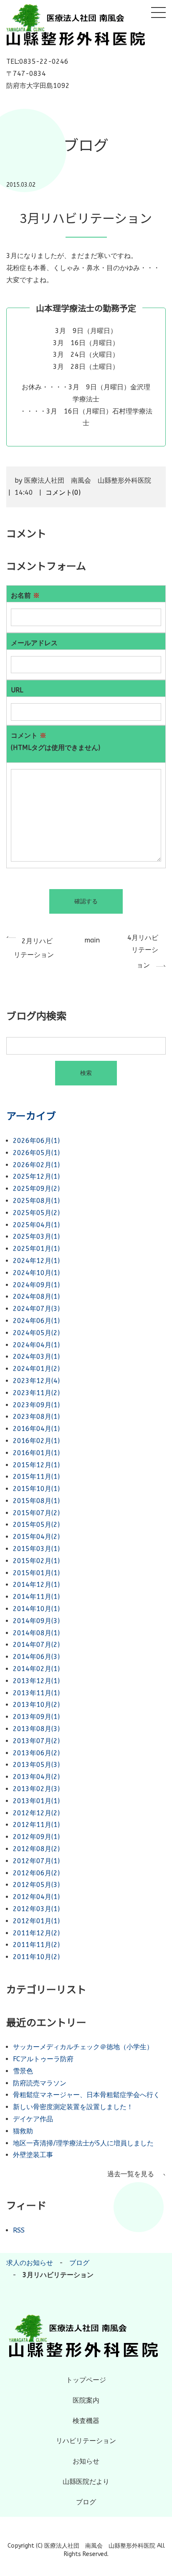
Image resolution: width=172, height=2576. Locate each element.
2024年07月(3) (36, 1309)
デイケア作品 (33, 2119)
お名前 (25, 595)
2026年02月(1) (36, 1165)
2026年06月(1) (36, 1141)
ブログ (79, 2263)
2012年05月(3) (36, 1885)
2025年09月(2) (36, 1189)
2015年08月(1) (36, 1501)
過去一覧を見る (131, 2174)
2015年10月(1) (36, 1489)
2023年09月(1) (36, 1405)
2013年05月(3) (36, 1765)
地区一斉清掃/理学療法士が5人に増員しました (83, 2143)
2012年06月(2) (36, 1873)
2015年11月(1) (36, 1477)
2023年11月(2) (36, 1393)
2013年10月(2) (36, 1705)
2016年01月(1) (36, 1453)
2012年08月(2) (36, 1849)
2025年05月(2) (36, 1213)
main (92, 940)
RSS (19, 2230)
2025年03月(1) (36, 1237)
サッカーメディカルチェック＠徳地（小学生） (83, 2047)
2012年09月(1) (36, 1837)
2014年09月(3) (36, 1621)
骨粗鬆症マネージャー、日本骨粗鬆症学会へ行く (86, 2095)
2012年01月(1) (36, 1921)
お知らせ (86, 2461)
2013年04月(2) (36, 1777)
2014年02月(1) (36, 1669)
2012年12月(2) (36, 1813)
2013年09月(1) (36, 1717)
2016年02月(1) (36, 1441)
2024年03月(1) (36, 1357)
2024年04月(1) (36, 1345)
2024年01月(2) (36, 1369)
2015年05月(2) (36, 1525)
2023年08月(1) (36, 1417)
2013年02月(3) (36, 1789)
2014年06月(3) (36, 1657)
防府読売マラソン (40, 2083)
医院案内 (86, 2400)
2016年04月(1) (36, 1429)
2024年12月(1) (36, 1261)
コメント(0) (63, 492)
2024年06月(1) (36, 1321)
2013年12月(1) (36, 1681)
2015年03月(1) (36, 1549)
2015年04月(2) (36, 1537)
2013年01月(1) (36, 1801)
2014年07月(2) (36, 1645)
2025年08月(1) (36, 1201)
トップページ (86, 2380)
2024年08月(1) (36, 1297)
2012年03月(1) (36, 1909)
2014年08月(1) (36, 1633)
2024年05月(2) (36, 1333)
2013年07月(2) (36, 1741)
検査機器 (86, 2421)
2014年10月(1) (36, 1609)
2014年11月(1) (36, 1597)
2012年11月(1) (36, 1825)
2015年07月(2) (36, 1513)
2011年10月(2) (36, 1957)
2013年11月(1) (36, 1693)
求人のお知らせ (30, 2263)
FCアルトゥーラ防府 (43, 2059)
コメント (56, 742)
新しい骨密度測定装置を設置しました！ (73, 2107)
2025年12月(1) (36, 1176)
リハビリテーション (86, 2441)
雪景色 (23, 2071)
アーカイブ (31, 1115)
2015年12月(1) (36, 1465)
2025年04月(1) (36, 1225)
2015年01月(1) (36, 1573)
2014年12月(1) (36, 1585)
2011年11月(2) (36, 1945)
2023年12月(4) (36, 1381)
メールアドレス (34, 643)
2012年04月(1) (36, 1897)
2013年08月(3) (36, 1729)
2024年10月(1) (36, 1273)
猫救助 (23, 2131)
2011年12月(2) (36, 1933)
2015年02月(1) (36, 1561)
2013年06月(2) (36, 1753)
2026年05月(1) (36, 1153)
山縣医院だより (86, 2482)
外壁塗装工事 (33, 2155)
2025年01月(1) (36, 1249)
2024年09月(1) (36, 1285)
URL (17, 690)
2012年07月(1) (36, 1861)
